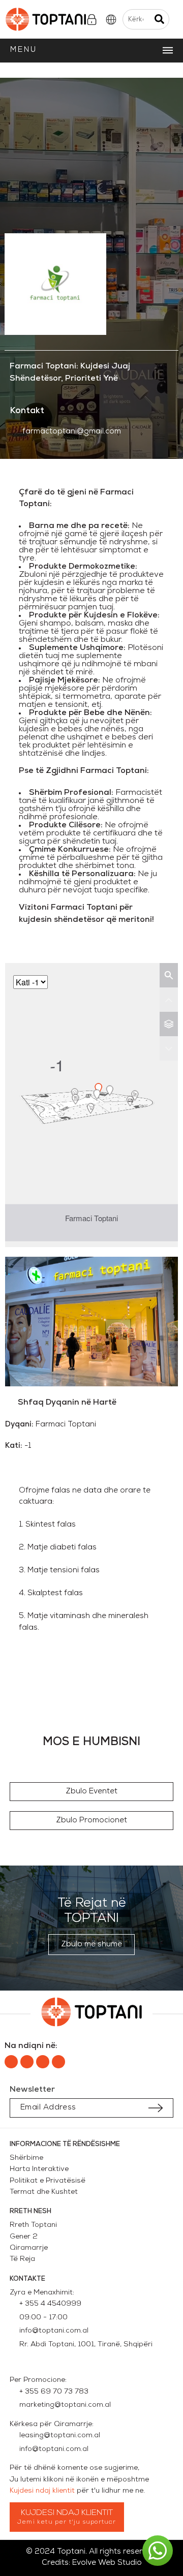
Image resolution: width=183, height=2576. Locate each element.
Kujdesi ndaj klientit (42, 2491)
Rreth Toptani (33, 2225)
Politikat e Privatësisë (48, 2181)
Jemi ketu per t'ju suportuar (67, 2522)
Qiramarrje (29, 2248)
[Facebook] (11, 2062)
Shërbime (26, 2158)
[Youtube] (58, 2062)
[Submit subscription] (156, 2108)
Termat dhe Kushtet (44, 2192)
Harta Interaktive (39, 2169)
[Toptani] (44, 19)
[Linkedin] (43, 2062)
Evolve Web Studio (107, 2563)
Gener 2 (26, 2237)
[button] (91, 1792)
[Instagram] (27, 2062)
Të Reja (22, 2259)
